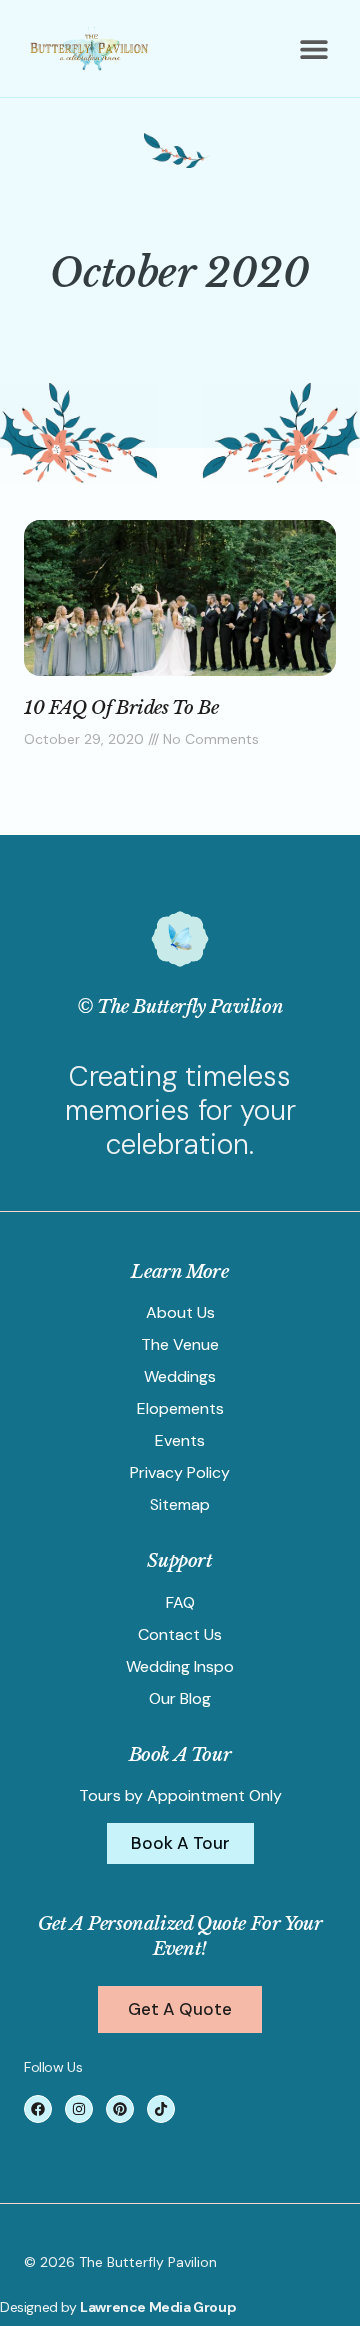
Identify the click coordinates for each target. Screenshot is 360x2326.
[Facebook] (38, 2109)
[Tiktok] (161, 2109)
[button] (313, 49)
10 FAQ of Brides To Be (121, 708)
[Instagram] (79, 2109)
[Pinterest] (120, 2109)
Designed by (40, 2307)
